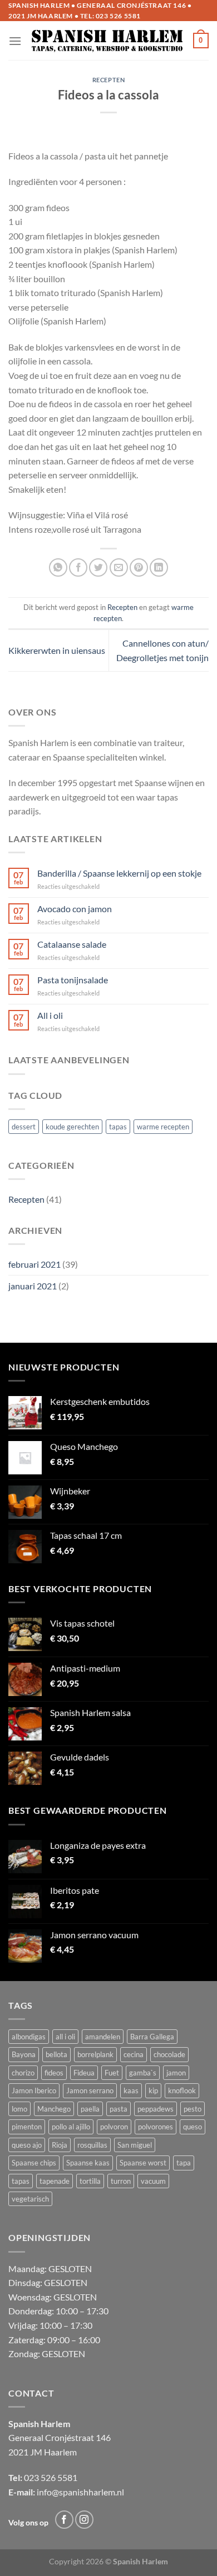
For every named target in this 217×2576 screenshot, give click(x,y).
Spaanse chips (34, 2163)
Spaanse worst (143, 2163)
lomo (19, 2109)
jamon (176, 2073)
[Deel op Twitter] (98, 567)
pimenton (27, 2127)
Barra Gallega (152, 2037)
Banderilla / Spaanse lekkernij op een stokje (119, 873)
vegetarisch (30, 2199)
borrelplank (95, 2054)
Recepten (26, 1199)
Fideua (84, 2073)
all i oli (65, 2037)
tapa (184, 2163)
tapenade (55, 2181)
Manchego (54, 2109)
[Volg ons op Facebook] (64, 2520)
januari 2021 (33, 1286)
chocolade (169, 2054)
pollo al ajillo (71, 2127)
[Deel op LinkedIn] (159, 567)
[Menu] (15, 41)
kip (153, 2090)
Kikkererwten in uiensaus (57, 650)
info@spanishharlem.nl (80, 2492)
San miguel (135, 2145)
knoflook (182, 2090)
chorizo (23, 2073)
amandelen (103, 2037)
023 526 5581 (118, 16)
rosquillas (92, 2145)
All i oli (50, 1015)
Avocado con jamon (75, 909)
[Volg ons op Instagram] (84, 2520)
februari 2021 (34, 1264)
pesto (193, 2109)
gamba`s (143, 2073)
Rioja (60, 2145)
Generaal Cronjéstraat (51, 2437)
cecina (134, 2054)
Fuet (112, 2073)
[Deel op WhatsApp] (58, 567)
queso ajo (27, 2145)
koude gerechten (72, 1127)
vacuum (153, 2181)
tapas (118, 1127)
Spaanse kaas (88, 2163)
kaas (131, 2090)
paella (90, 2109)
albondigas (29, 2037)
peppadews (156, 2109)
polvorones (156, 2127)
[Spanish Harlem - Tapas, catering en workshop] (107, 41)
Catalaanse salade (72, 944)
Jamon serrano (90, 2090)
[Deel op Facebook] (78, 567)
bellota (56, 2054)
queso (193, 2127)
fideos (54, 2073)
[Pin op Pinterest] (139, 567)
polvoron (114, 2127)
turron (121, 2181)
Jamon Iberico (34, 2090)
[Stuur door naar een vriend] (119, 567)
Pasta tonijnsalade (73, 980)
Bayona (24, 2054)
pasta (119, 2109)
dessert (24, 1127)
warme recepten (163, 1127)
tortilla (90, 2181)
